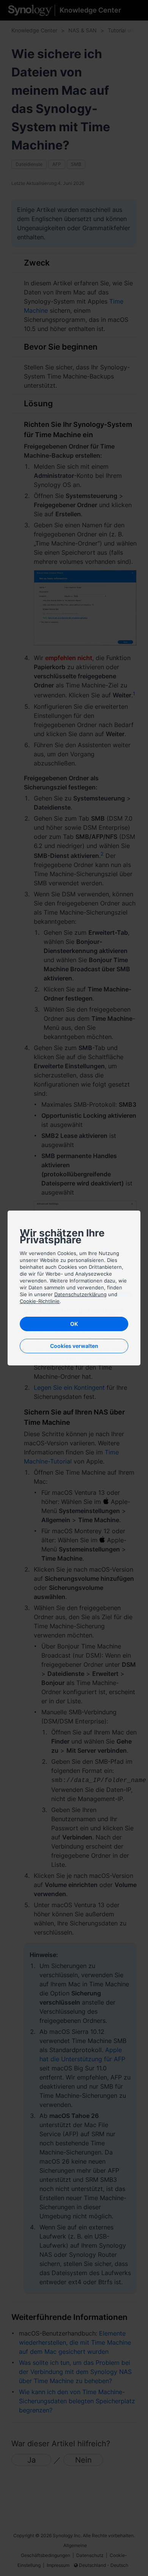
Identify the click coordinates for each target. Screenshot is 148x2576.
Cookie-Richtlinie (40, 1301)
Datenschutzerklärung (80, 1294)
